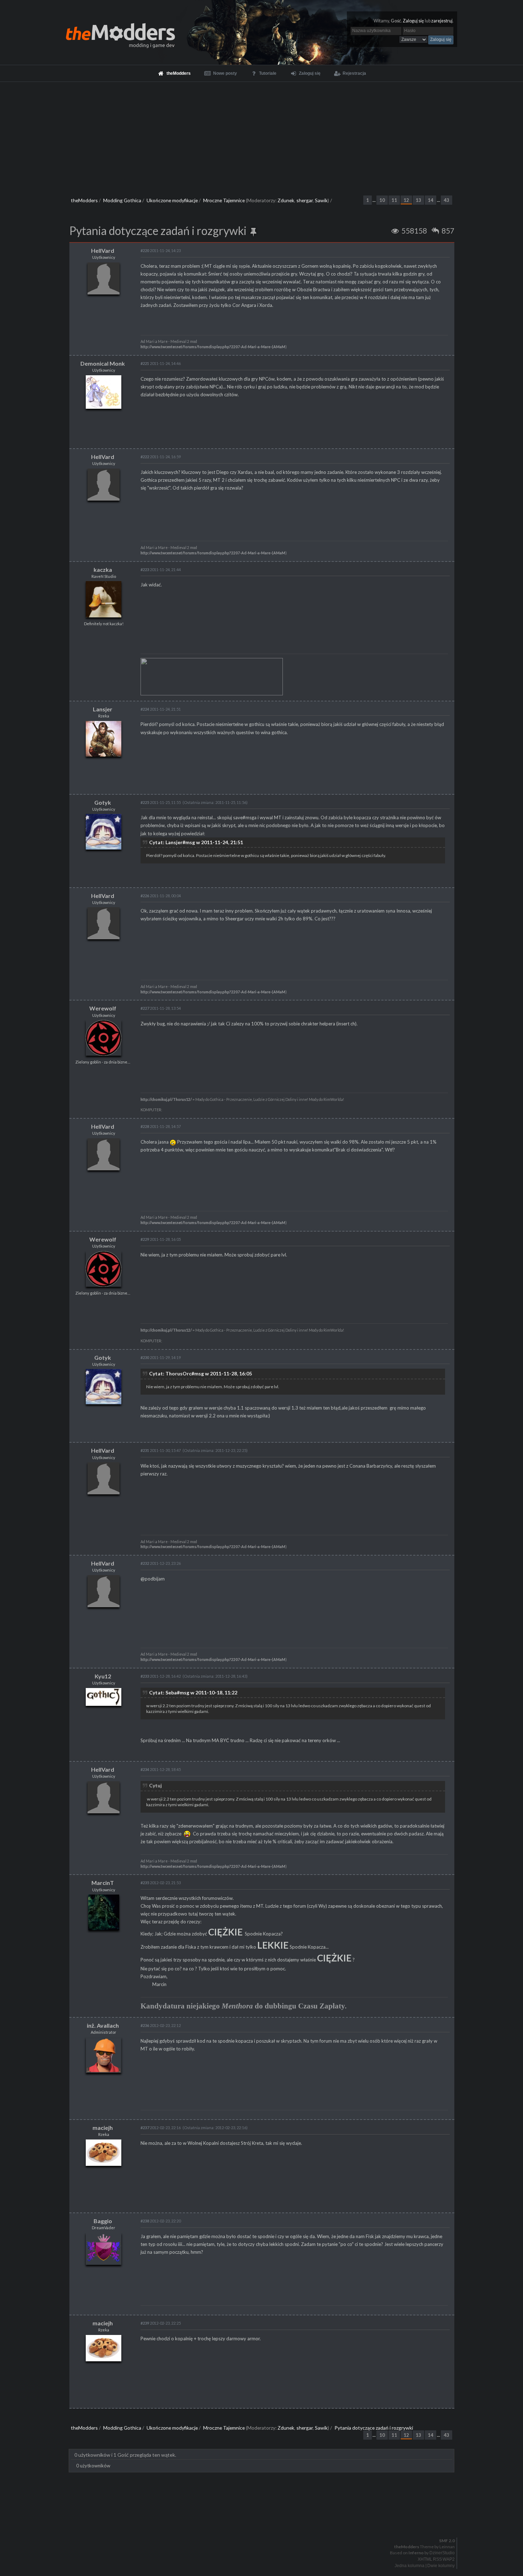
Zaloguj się (413, 21)
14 (430, 200)
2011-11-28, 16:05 (161, 1239)
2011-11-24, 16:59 (161, 457)
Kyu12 (103, 1676)
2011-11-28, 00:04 (161, 896)
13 (418, 200)
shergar (305, 200)
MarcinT (103, 1883)
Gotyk (103, 802)
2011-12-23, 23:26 (161, 1563)
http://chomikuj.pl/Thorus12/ (166, 1099)
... (374, 200)
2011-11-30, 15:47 (161, 1450)
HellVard (103, 250)
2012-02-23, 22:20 (161, 2221)
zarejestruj (442, 21)
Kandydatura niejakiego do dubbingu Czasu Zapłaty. (244, 2006)
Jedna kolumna (410, 2566)
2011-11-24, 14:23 (161, 250)
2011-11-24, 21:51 (161, 709)
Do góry (264, 2522)
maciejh (103, 2128)
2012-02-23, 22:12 (161, 2025)
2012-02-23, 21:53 (161, 1883)
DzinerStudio (442, 2553)
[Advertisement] (261, 135)
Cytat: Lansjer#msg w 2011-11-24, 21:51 (196, 842)
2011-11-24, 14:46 (161, 363)
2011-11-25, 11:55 (161, 802)
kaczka (103, 569)
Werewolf (103, 1008)
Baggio (103, 2221)
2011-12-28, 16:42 (161, 1676)
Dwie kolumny (441, 2566)
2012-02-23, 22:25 (161, 2323)
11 (394, 200)
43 (447, 200)
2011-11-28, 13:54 (161, 1008)
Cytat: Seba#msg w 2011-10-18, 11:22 (193, 1692)
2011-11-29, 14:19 (161, 1357)
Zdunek (286, 200)
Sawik (321, 200)
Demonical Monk (103, 363)
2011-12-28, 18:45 (161, 1769)
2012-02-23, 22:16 (161, 2128)
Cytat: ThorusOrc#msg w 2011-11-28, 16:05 (200, 1373)
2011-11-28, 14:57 (161, 1126)
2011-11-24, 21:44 (161, 569)
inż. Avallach (103, 2025)
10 (382, 200)
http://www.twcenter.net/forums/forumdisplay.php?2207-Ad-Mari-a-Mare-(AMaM (213, 347)
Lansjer (103, 709)
